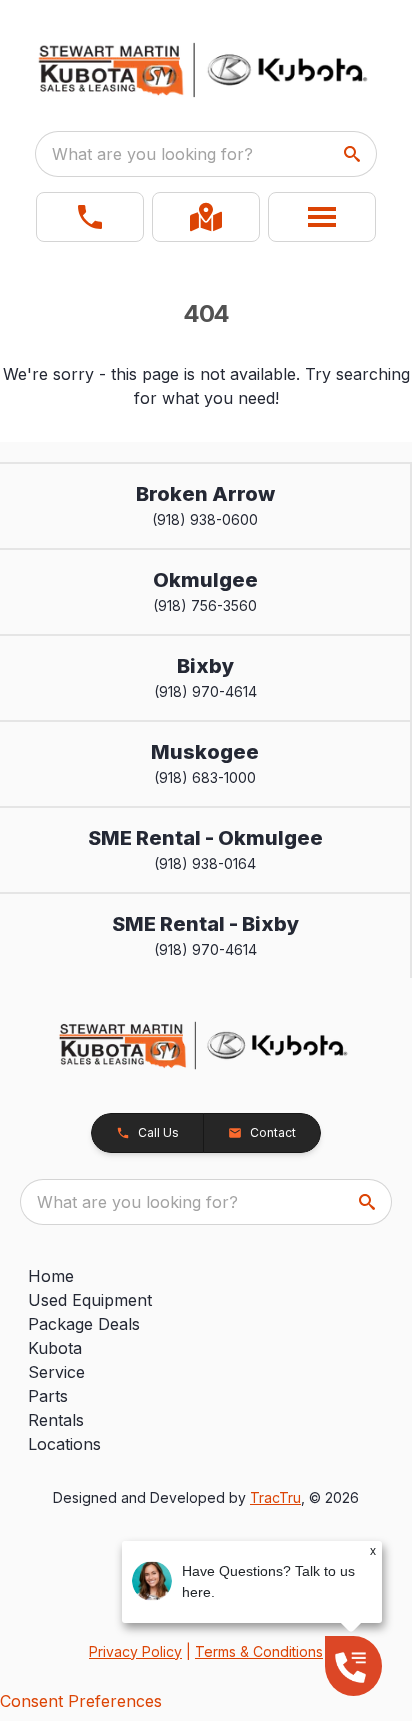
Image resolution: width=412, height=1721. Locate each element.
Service (56, 1372)
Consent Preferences (81, 1701)
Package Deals (84, 1324)
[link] (206, 217)
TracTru (275, 1497)
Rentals (56, 1420)
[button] (90, 217)
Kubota (55, 1348)
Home (51, 1276)
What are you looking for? (152, 154)
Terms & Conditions (259, 1651)
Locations (64, 1444)
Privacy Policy (135, 1651)
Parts (48, 1396)
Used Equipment (90, 1300)
